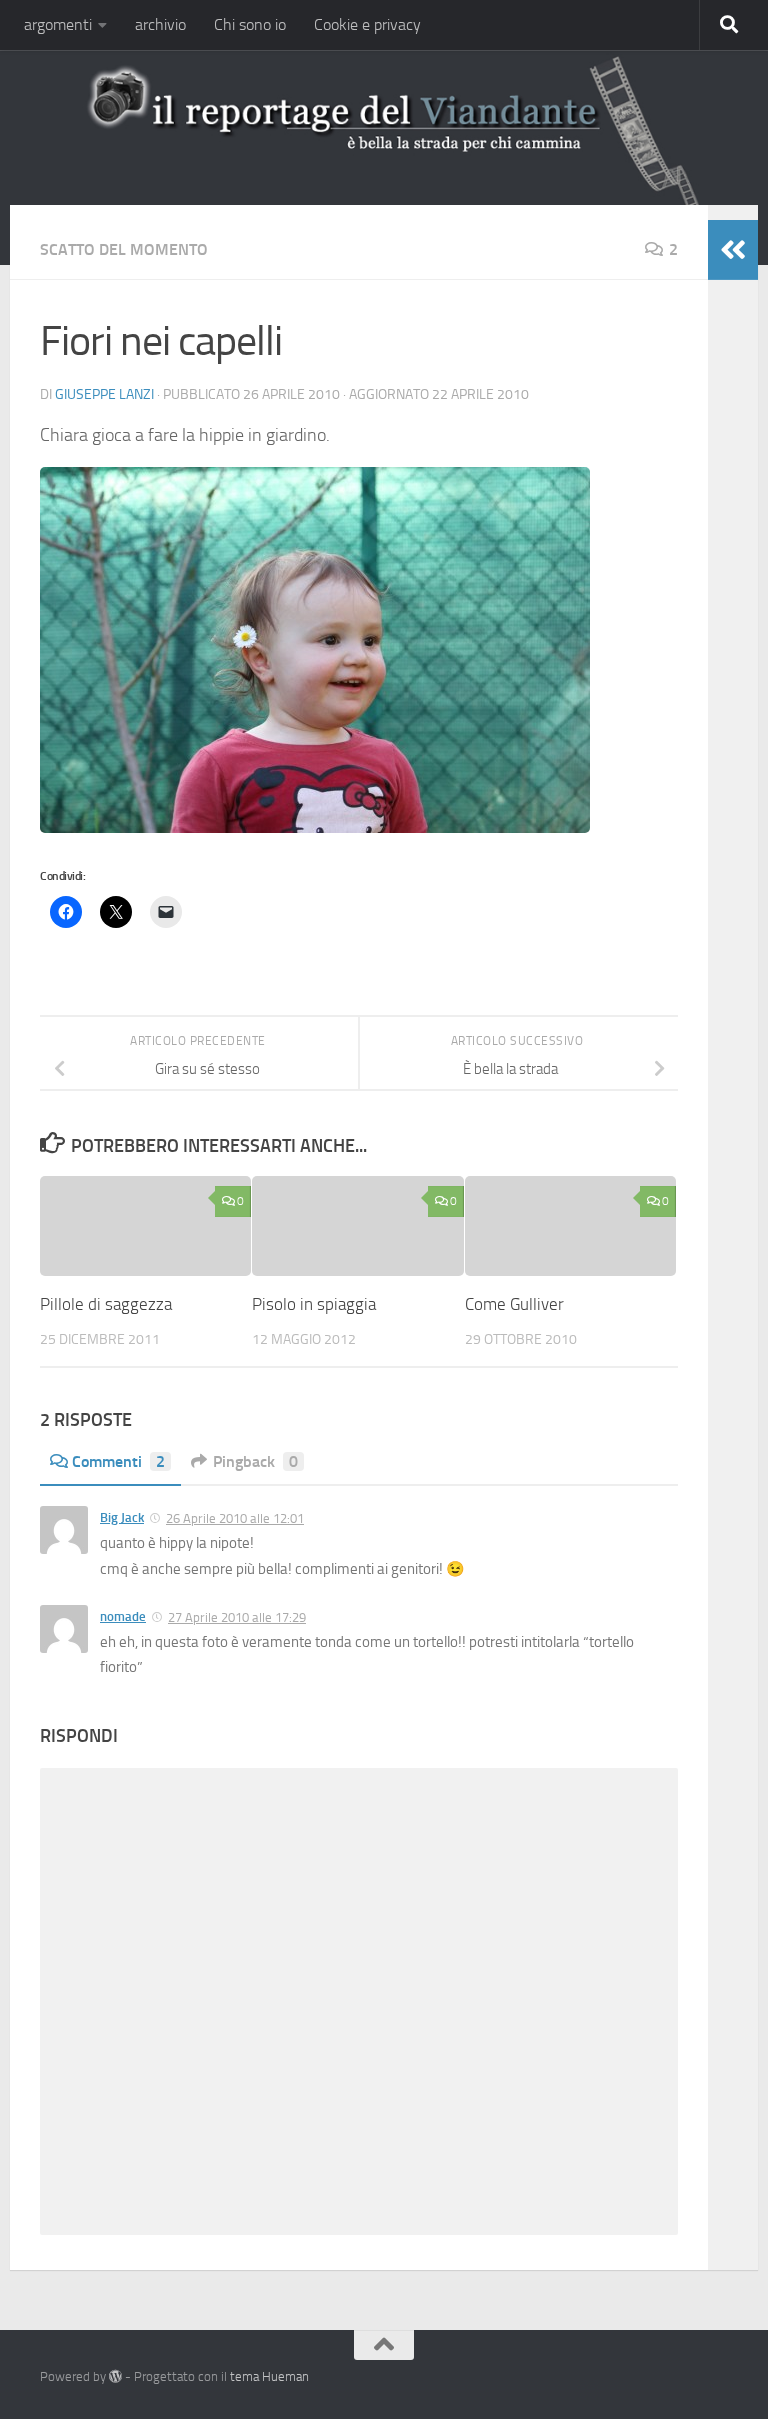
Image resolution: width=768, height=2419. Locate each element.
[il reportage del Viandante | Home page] (384, 125)
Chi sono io (250, 24)
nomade (123, 1616)
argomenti (58, 24)
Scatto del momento (124, 249)
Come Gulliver (514, 1304)
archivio (160, 24)
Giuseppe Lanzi (104, 394)
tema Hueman (269, 2376)
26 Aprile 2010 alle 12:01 (235, 1518)
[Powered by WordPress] (115, 2376)
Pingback (255, 1461)
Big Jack (122, 1517)
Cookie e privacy (367, 24)
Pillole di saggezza (106, 1304)
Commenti (118, 1461)
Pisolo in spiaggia (314, 1304)
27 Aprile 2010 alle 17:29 (237, 1617)
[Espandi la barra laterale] (733, 250)
